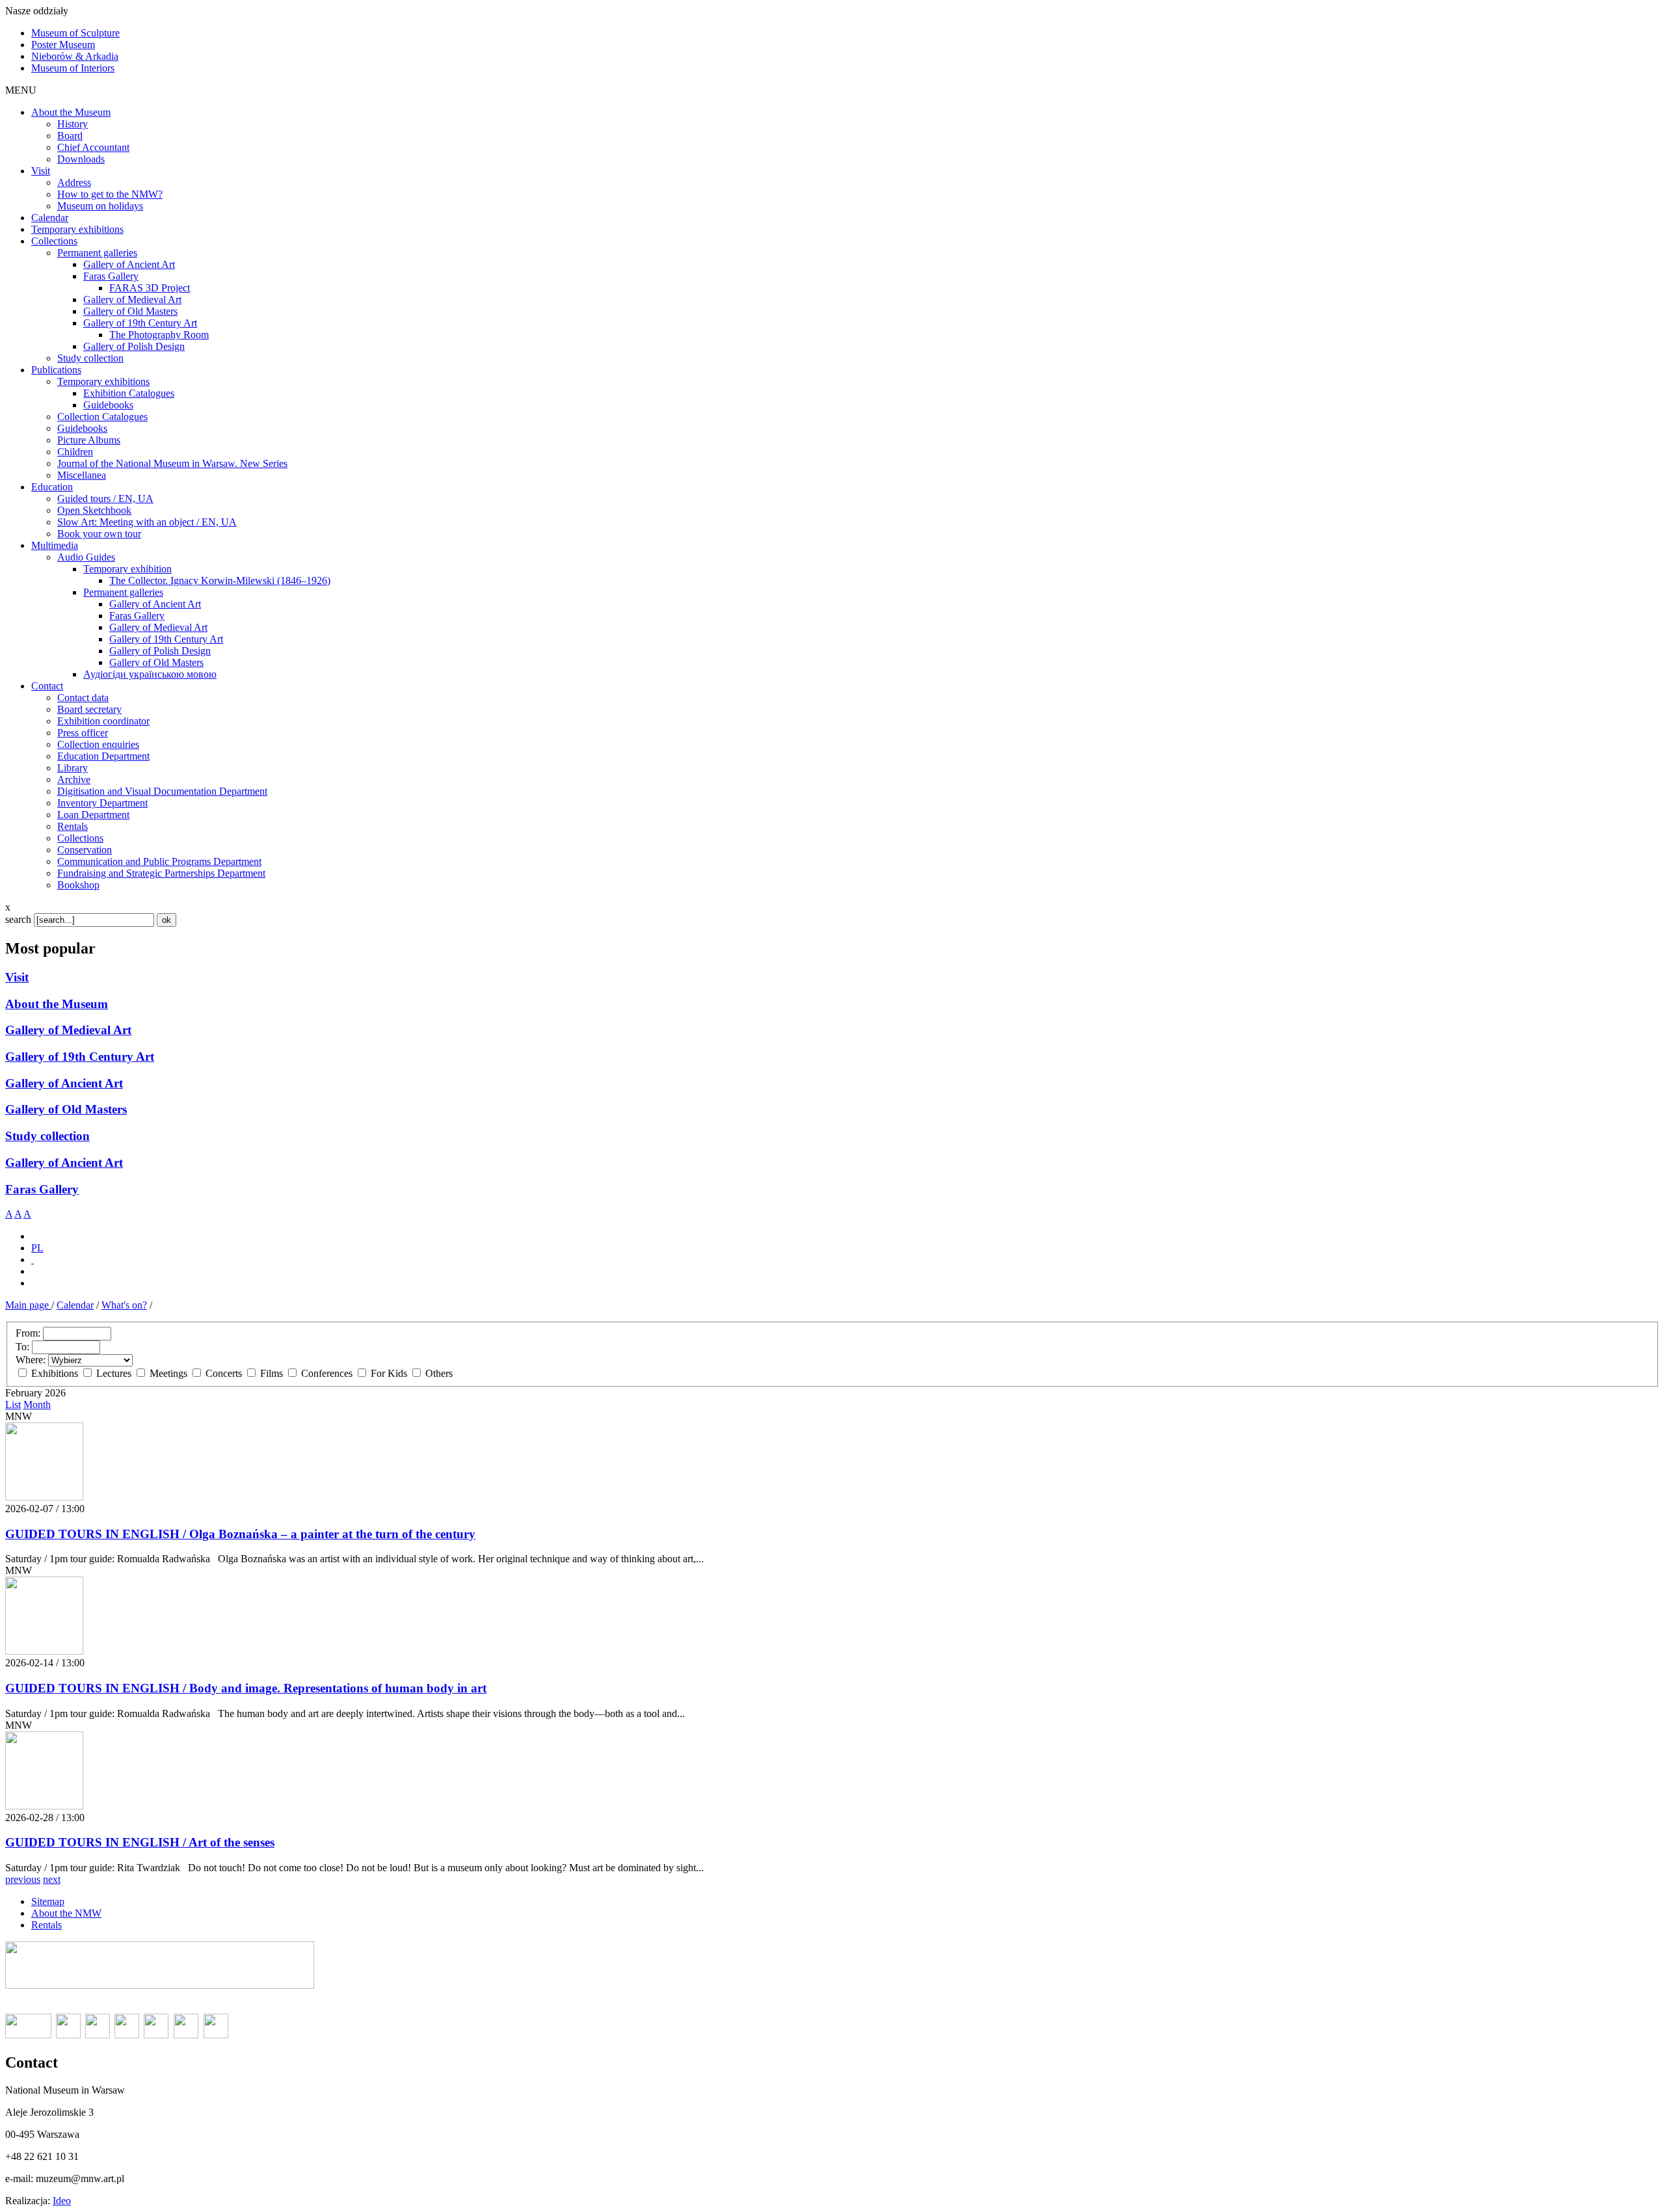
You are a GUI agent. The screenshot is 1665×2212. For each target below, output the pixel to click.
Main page (28, 1305)
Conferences (327, 1373)
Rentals (47, 1925)
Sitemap (48, 1901)
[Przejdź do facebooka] (33, 1259)
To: (22, 1347)
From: (28, 1333)
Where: (31, 1360)
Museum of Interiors (73, 68)
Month (37, 1405)
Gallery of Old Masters (66, 1109)
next (52, 1879)
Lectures (114, 1373)
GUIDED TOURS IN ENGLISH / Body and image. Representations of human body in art (246, 1688)
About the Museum (57, 1004)
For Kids (389, 1373)
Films (272, 1373)
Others (438, 1373)
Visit (17, 977)
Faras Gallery (42, 1189)
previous (23, 1879)
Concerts (224, 1373)
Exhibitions (55, 1373)
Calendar (75, 1305)
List (13, 1405)
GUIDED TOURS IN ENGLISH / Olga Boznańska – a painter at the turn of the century (240, 1534)
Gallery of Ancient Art (64, 1083)
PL (37, 1248)
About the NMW (66, 1913)
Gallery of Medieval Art (68, 1030)
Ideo (62, 2201)
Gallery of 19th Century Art (80, 1057)
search (18, 919)
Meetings (168, 1373)
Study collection (47, 1136)
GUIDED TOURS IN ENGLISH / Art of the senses (140, 1842)
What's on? (124, 1305)
